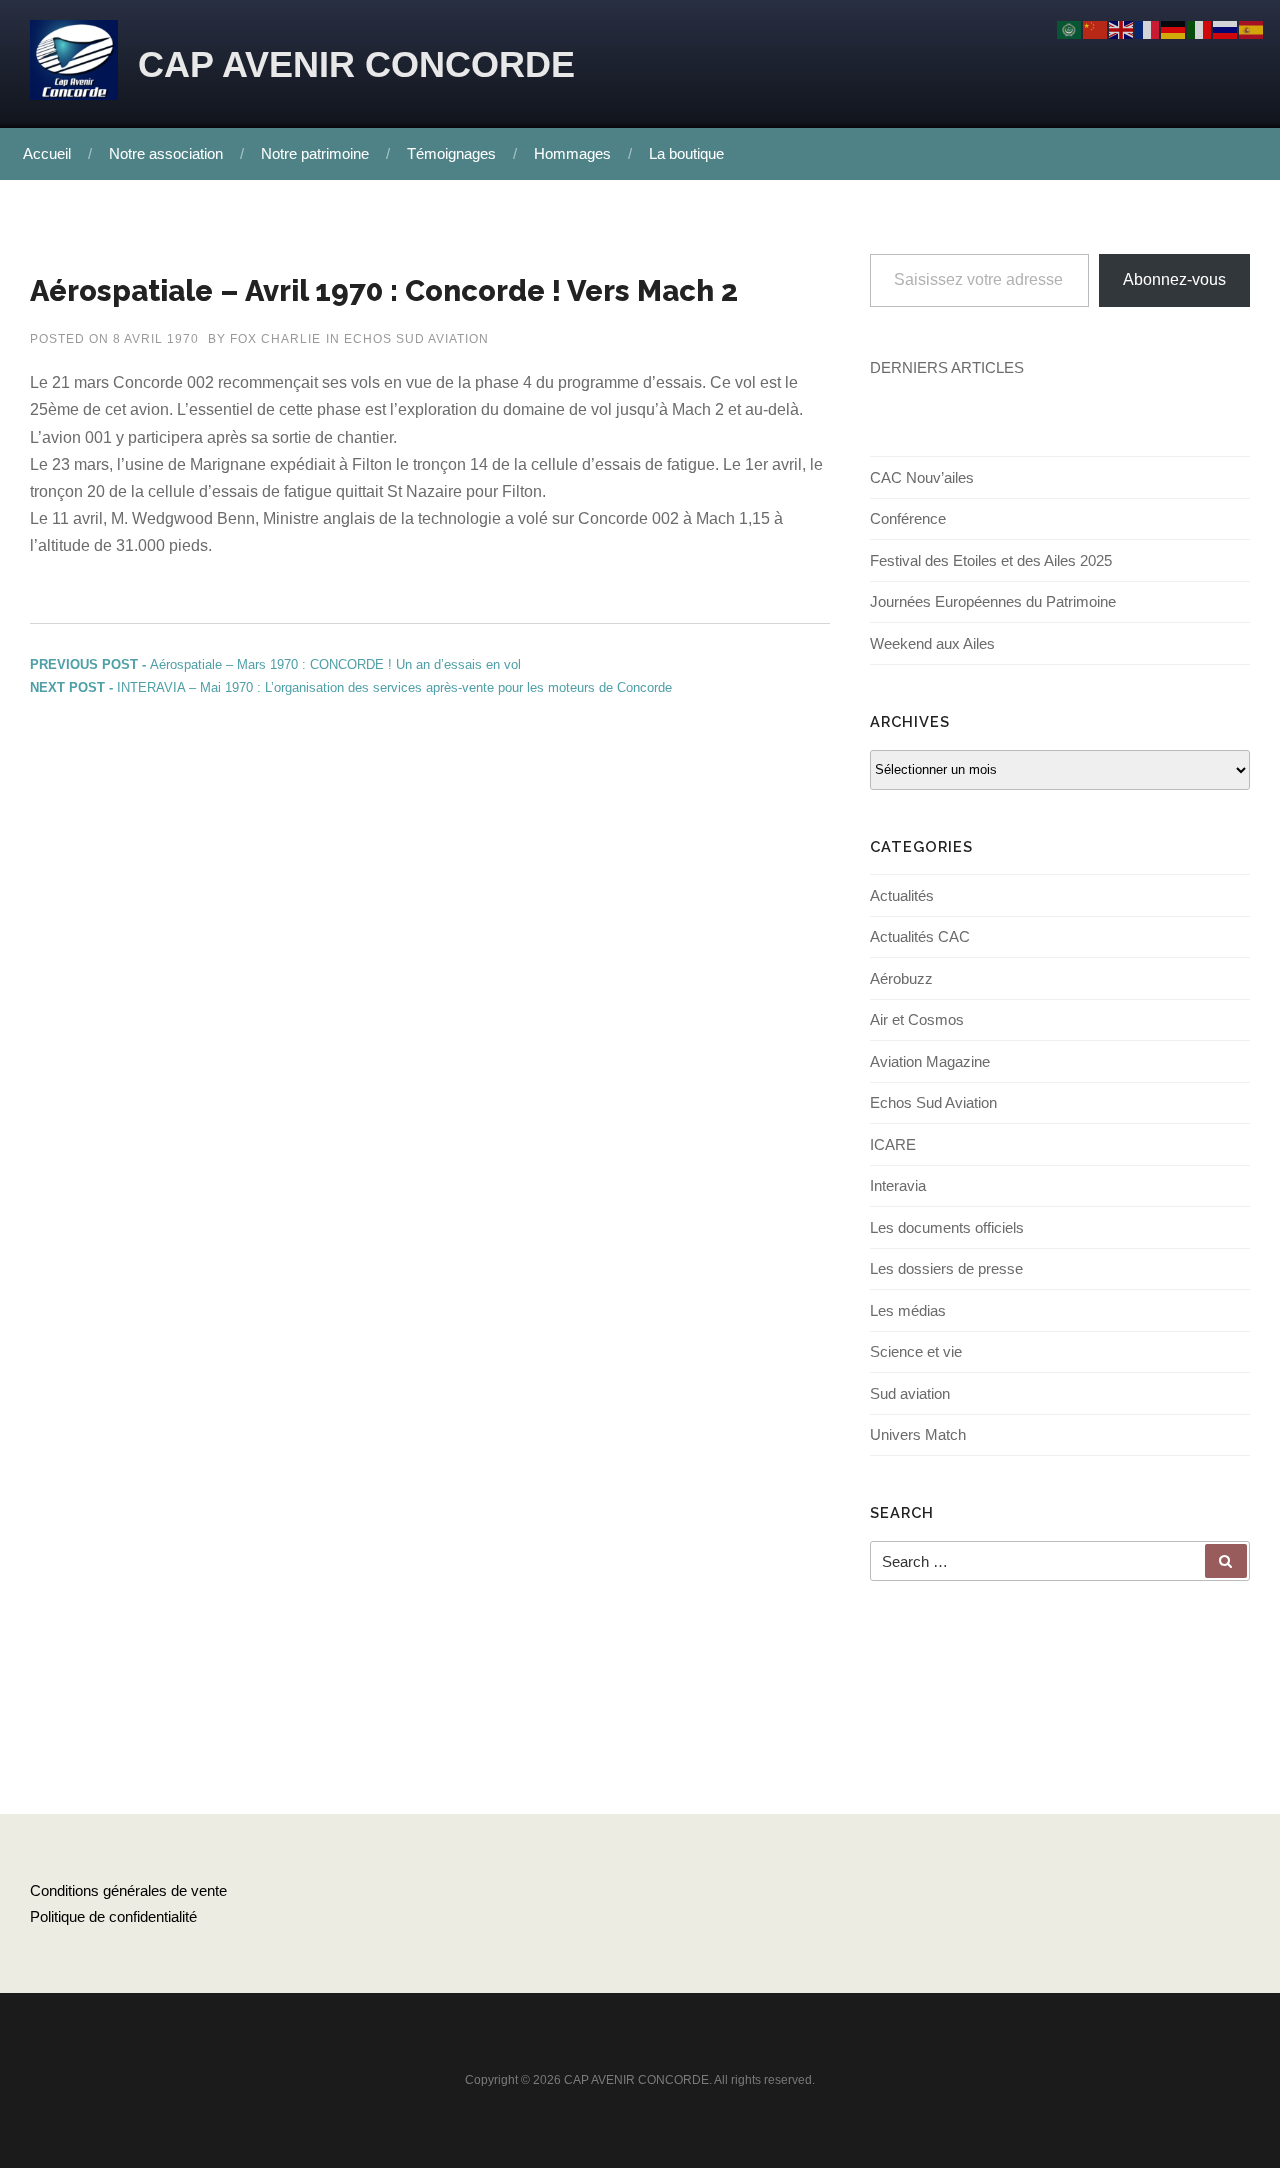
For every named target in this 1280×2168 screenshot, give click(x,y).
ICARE (893, 1144)
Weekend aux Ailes (932, 643)
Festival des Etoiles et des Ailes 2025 (991, 560)
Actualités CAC (920, 936)
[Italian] (1200, 28)
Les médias (908, 1310)
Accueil (47, 153)
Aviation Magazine (930, 1061)
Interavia (898, 1185)
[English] (1122, 28)
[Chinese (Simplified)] (1096, 28)
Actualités (902, 895)
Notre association (166, 153)
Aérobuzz (901, 978)
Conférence (908, 518)
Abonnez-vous (1174, 279)
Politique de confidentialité (113, 1916)
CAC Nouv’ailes (922, 477)
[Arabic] (1070, 28)
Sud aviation (910, 1393)
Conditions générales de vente (128, 1890)
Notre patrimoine (315, 153)
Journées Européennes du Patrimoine (993, 601)
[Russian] (1226, 28)
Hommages (572, 153)
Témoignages (451, 153)
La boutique (686, 153)
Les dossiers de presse (946, 1268)
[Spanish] (1252, 28)
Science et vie (916, 1351)
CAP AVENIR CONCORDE (356, 64)
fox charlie (275, 339)
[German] (1174, 28)
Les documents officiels (947, 1227)
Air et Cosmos (917, 1019)
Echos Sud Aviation (416, 339)
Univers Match (918, 1434)
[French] (1148, 28)
